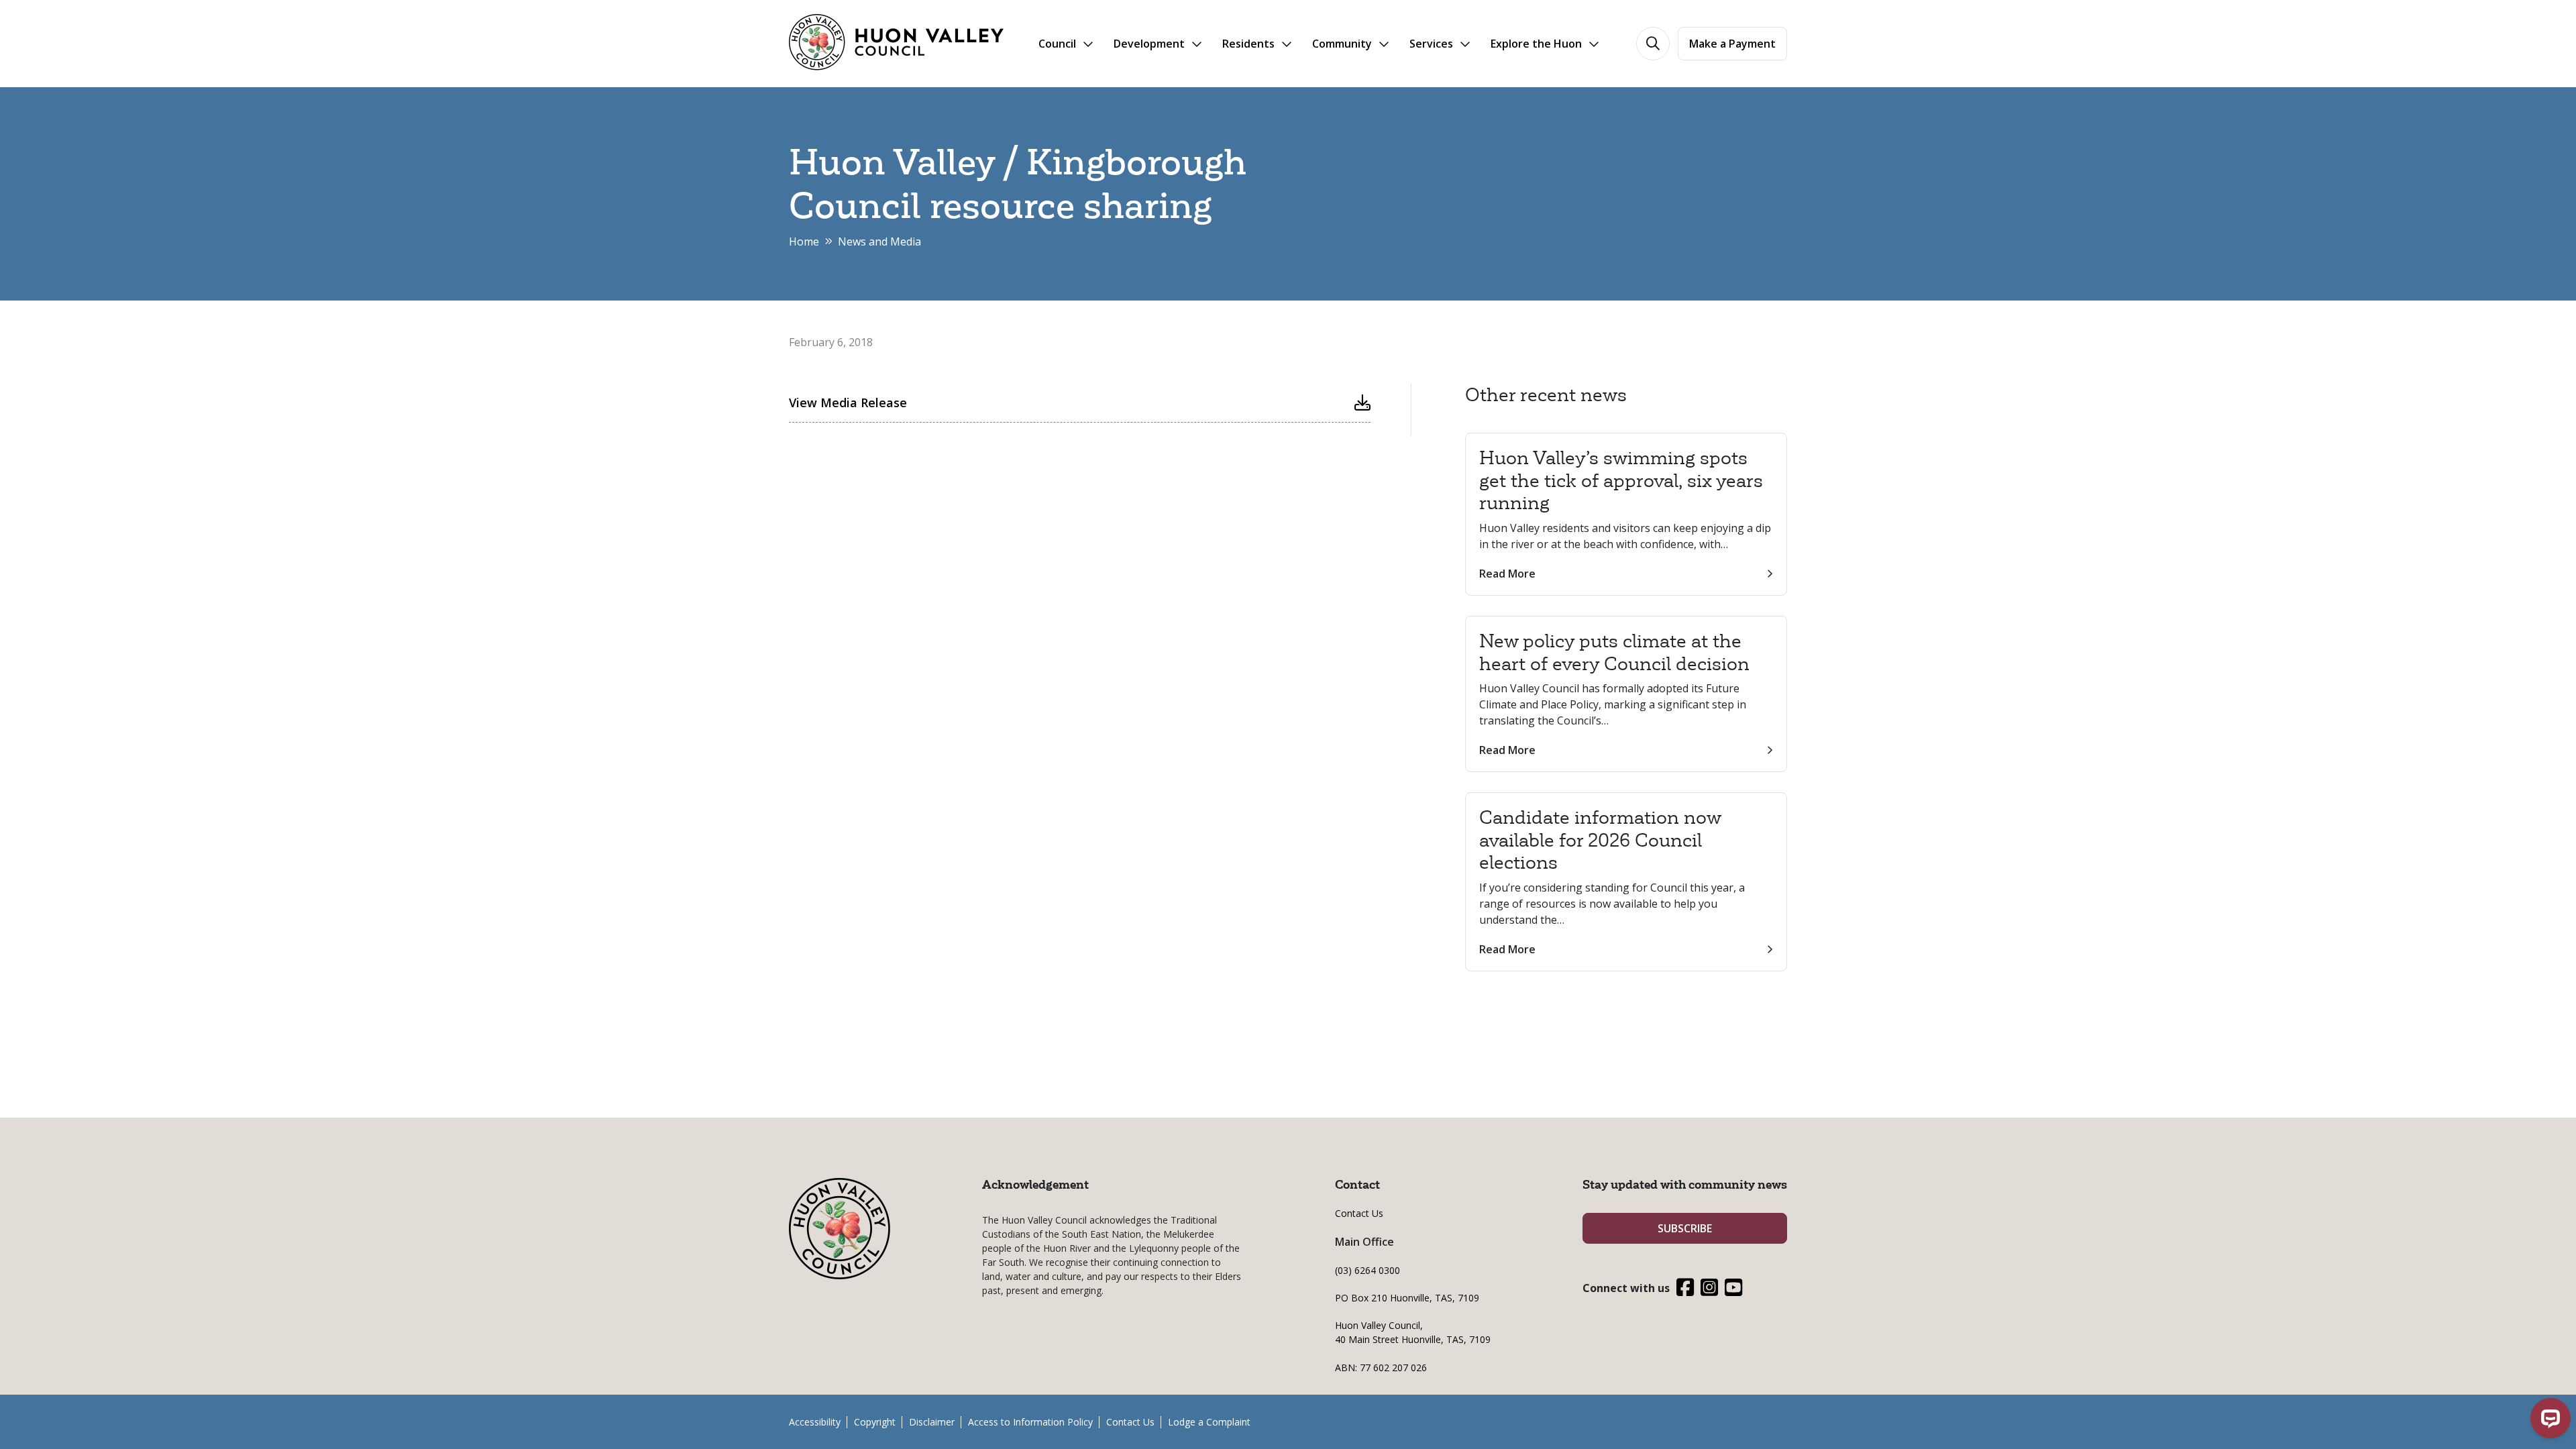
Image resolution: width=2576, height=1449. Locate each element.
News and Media (879, 241)
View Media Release (848, 402)
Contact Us (1359, 1213)
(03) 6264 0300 (1367, 1270)
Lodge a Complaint (1209, 1422)
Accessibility (815, 1422)
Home (804, 241)
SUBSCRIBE (1685, 1228)
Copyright (875, 1422)
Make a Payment (1732, 44)
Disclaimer (932, 1422)
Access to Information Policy (1030, 1422)
